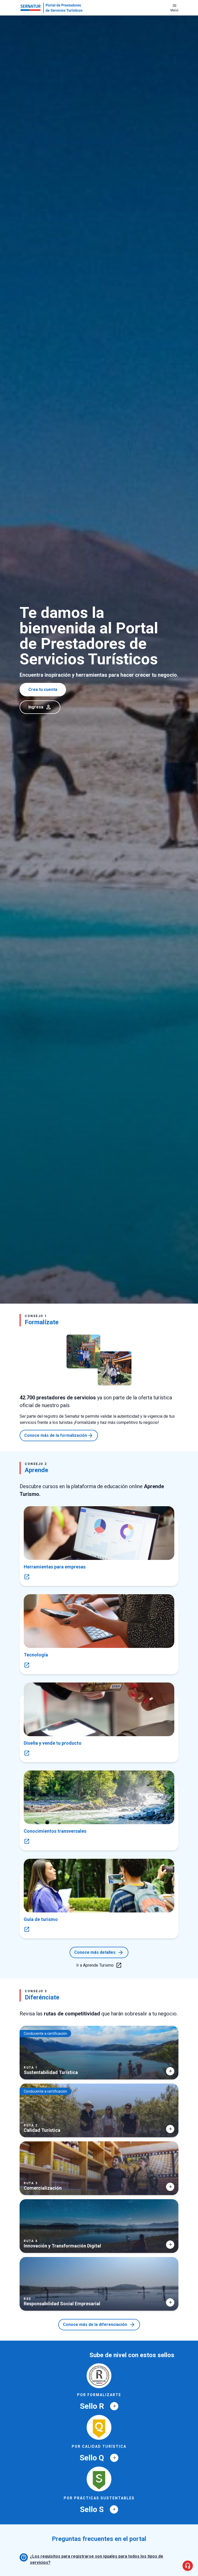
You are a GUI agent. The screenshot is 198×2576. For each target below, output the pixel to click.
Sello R (98, 2406)
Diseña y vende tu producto (53, 1743)
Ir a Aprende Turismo (99, 1965)
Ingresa (40, 707)
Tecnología (36, 1655)
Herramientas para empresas (55, 1567)
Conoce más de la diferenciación (99, 2325)
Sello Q (98, 2458)
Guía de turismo (41, 1919)
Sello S (98, 2509)
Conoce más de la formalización (59, 1435)
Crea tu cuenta (43, 689)
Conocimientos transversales (55, 1831)
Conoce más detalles (99, 1952)
